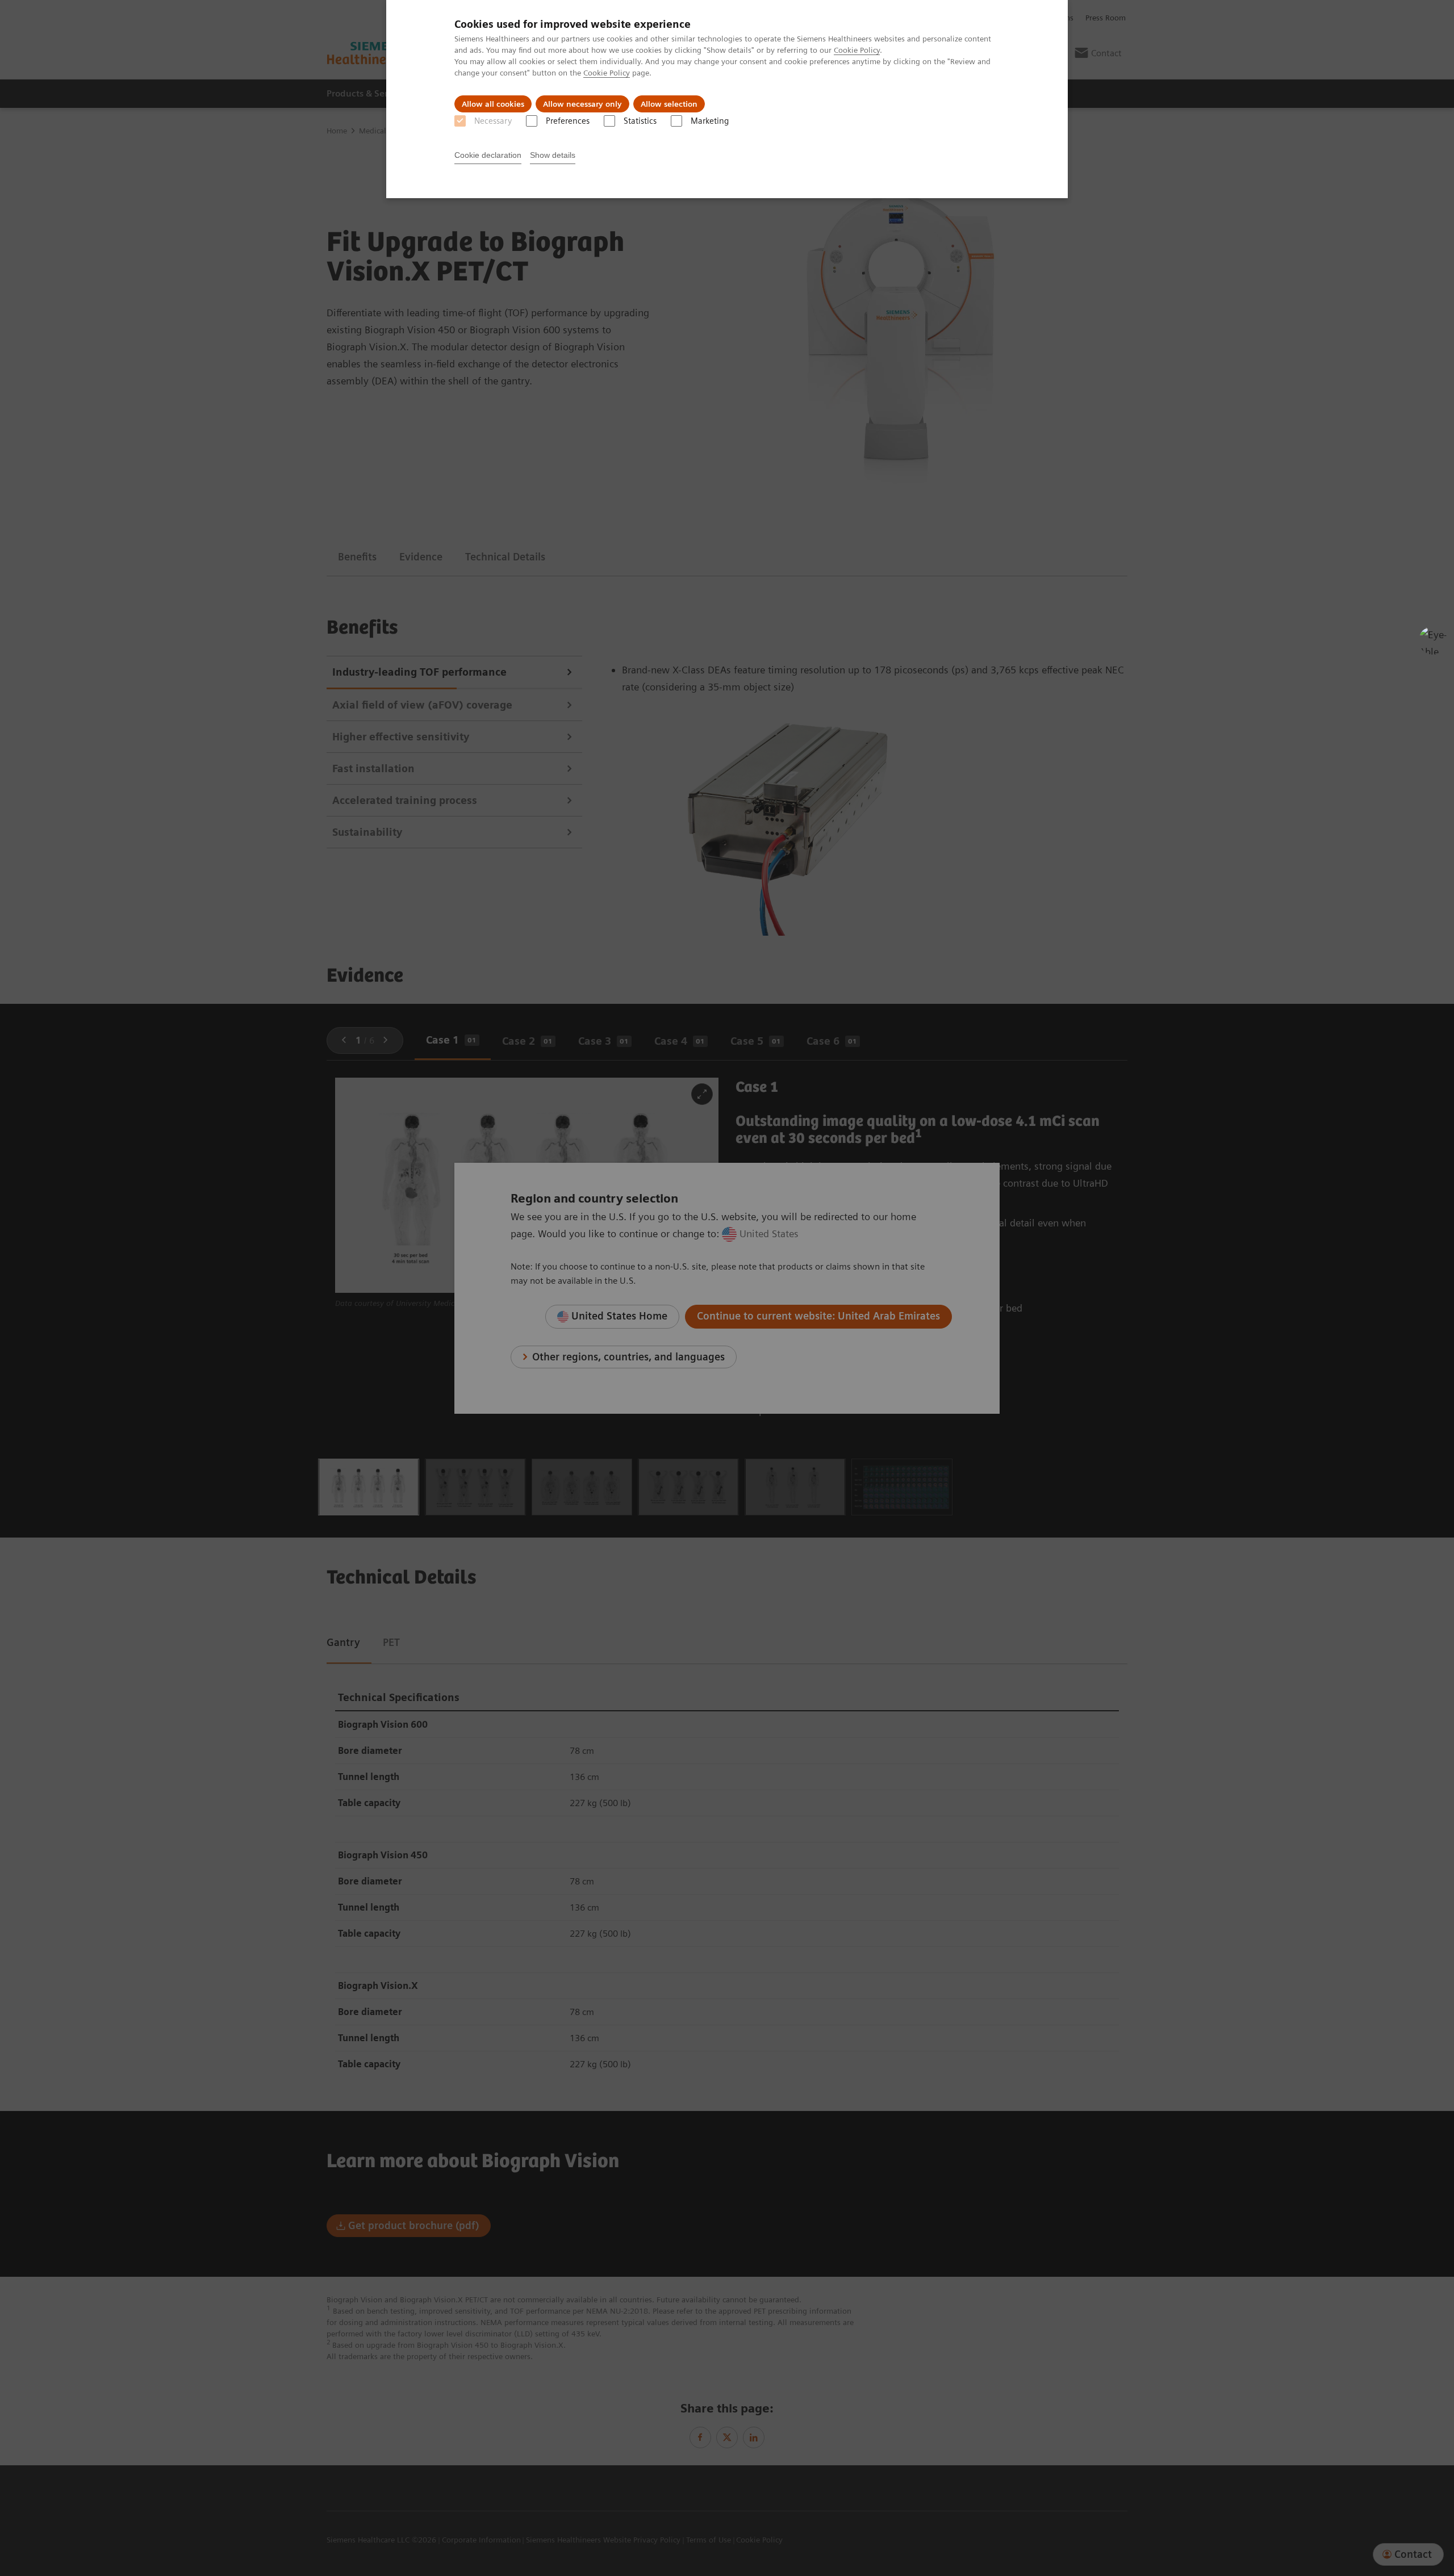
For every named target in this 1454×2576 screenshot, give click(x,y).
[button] (1433, 640)
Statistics (640, 121)
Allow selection (669, 104)
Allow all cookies (493, 104)
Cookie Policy (857, 50)
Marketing (710, 121)
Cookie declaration (488, 155)
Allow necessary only (582, 104)
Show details (553, 155)
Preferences (568, 121)
